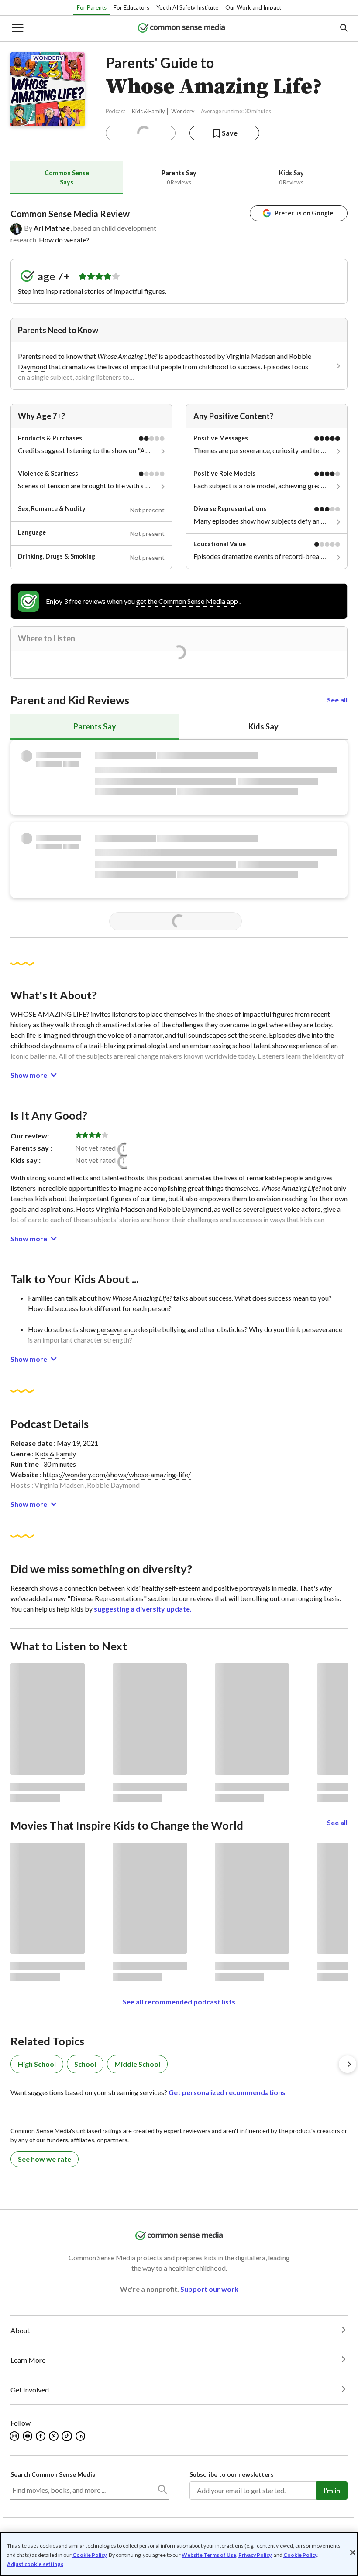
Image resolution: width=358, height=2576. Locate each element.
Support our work (209, 2289)
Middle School (137, 2064)
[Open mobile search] (343, 29)
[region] (179, 2554)
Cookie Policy (89, 2555)
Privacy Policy (255, 2555)
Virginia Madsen (251, 356)
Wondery (183, 111)
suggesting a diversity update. (143, 1609)
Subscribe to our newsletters (232, 2474)
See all (337, 700)
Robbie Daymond (185, 1209)
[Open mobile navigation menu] (17, 29)
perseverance (117, 1329)
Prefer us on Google (304, 213)
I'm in (332, 2490)
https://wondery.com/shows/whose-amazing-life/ (117, 1474)
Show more (29, 1075)
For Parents (92, 7)
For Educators (131, 7)
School (85, 2064)
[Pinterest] (54, 2436)
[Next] (348, 2064)
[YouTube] (28, 2436)
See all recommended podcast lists (179, 2002)
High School (37, 2064)
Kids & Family (148, 111)
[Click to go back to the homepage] (182, 29)
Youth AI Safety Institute (187, 7)
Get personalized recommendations (227, 2092)
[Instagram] (15, 2436)
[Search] (162, 2491)
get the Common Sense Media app (187, 601)
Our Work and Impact (253, 7)
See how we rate (45, 2159)
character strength (102, 1340)
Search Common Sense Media (53, 2474)
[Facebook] (41, 2436)
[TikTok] (68, 2436)
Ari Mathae (52, 228)
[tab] (67, 178)
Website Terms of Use (209, 2555)
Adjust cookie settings (35, 2564)
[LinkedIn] (81, 2436)
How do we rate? (64, 240)
